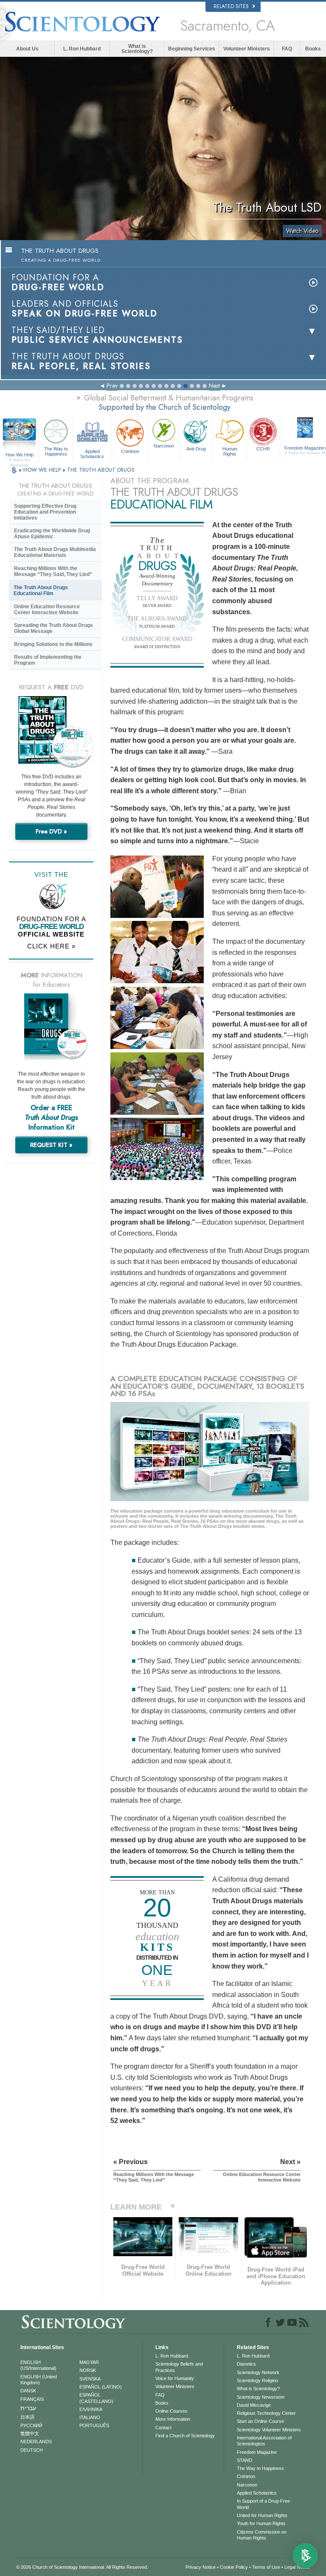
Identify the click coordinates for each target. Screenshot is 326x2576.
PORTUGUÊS (94, 2425)
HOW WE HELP (43, 470)
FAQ (287, 49)
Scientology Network (258, 2372)
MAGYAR (89, 2362)
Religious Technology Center (266, 2413)
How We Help (20, 455)
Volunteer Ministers (247, 49)
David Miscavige (254, 2405)
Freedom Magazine (257, 2452)
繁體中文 (30, 2433)
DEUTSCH (32, 2450)
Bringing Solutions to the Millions (53, 644)
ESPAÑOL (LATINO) (101, 2387)
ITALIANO (90, 2417)
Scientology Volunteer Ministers (269, 2430)
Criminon (130, 451)
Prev (112, 386)
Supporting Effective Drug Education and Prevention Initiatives (45, 512)
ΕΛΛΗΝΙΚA (91, 2409)
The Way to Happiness (56, 451)
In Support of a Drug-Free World (263, 2504)
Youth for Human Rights (261, 2523)
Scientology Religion (257, 2380)
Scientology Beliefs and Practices (179, 2367)
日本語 (27, 2417)
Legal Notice (297, 2567)
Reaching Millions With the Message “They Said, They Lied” (53, 571)
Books (313, 49)
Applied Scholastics (92, 453)
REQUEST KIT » (51, 1145)
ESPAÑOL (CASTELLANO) (96, 2398)
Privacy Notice (201, 2567)
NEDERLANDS (36, 2442)
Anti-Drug (196, 449)
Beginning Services (192, 49)
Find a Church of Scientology (185, 2436)
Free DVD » (51, 831)
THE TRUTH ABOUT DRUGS (101, 470)
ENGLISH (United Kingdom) (39, 2380)
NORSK (88, 2370)
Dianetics (246, 2364)
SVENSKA (90, 2379)
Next (214, 386)
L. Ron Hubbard (82, 49)
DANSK (28, 2391)
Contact (163, 2428)
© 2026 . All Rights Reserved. (82, 2567)
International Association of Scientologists (264, 2441)
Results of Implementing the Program (48, 660)
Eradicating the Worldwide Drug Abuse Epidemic (52, 534)
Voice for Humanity (175, 2378)
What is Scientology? (137, 49)
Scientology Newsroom (261, 2397)
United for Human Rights (262, 2515)
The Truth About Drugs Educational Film (41, 590)
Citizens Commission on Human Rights (262, 2535)
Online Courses (171, 2411)
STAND (244, 2460)
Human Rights (230, 451)
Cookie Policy (234, 2567)
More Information (173, 2419)
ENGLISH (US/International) (38, 2365)
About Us (27, 49)
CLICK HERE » (51, 946)
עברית (28, 2408)
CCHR (263, 449)
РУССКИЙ (31, 2425)
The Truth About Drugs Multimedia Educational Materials (55, 552)
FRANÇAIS (32, 2399)
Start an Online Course (260, 2421)
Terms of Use (266, 2567)
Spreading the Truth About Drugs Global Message (53, 628)
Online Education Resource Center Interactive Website (47, 610)
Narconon (164, 446)
